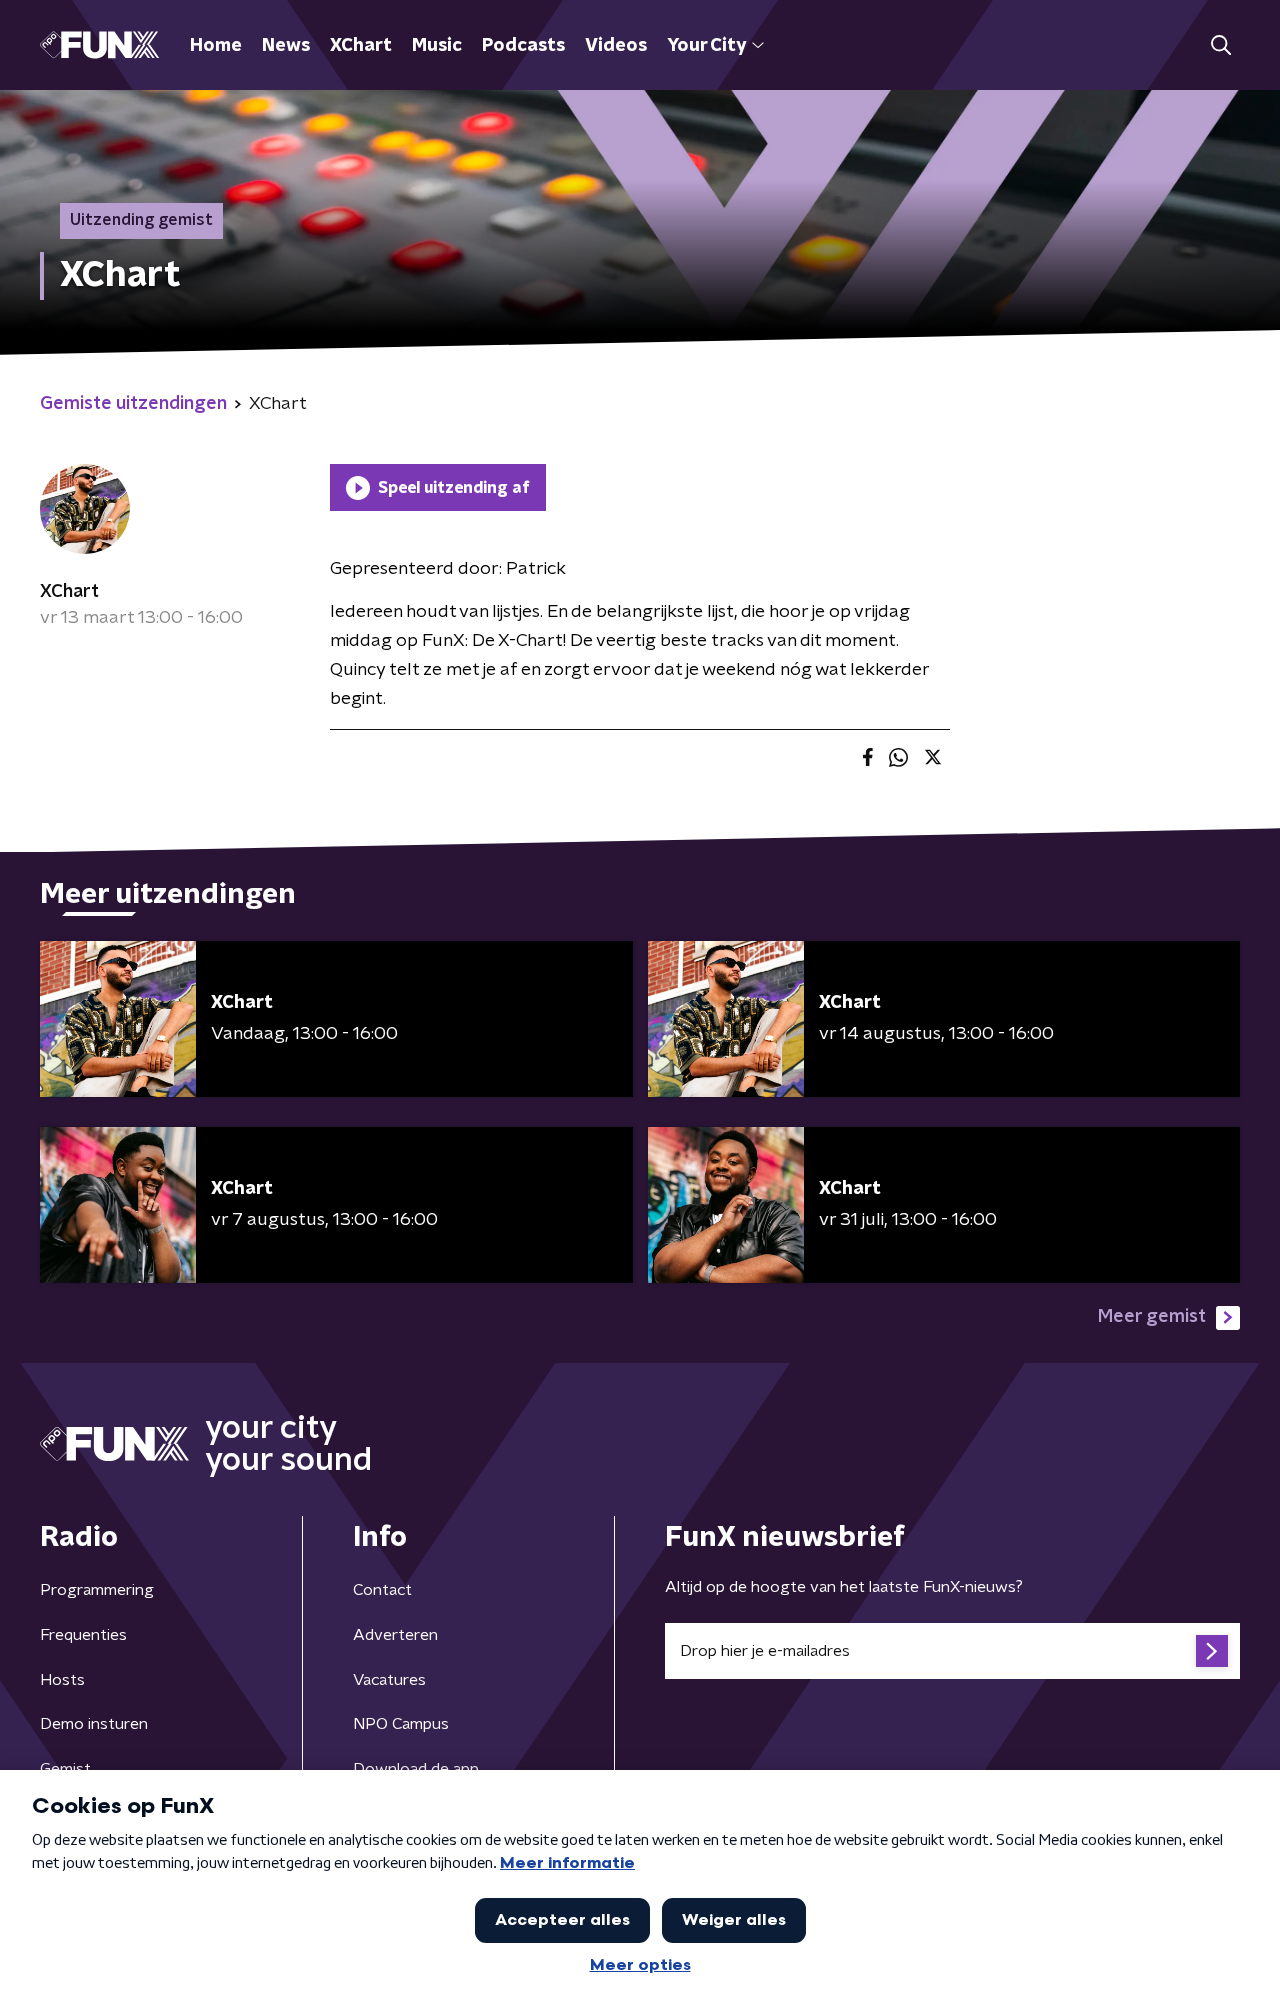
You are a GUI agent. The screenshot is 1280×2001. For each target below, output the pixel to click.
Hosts (62, 1680)
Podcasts (523, 46)
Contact (382, 1590)
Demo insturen (94, 1724)
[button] (1220, 45)
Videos (616, 46)
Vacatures (389, 1680)
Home (216, 46)
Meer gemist (1152, 1317)
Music (437, 46)
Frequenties (83, 1635)
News (286, 46)
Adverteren (395, 1635)
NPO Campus (401, 1724)
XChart (361, 46)
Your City (706, 46)
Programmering (97, 1590)
